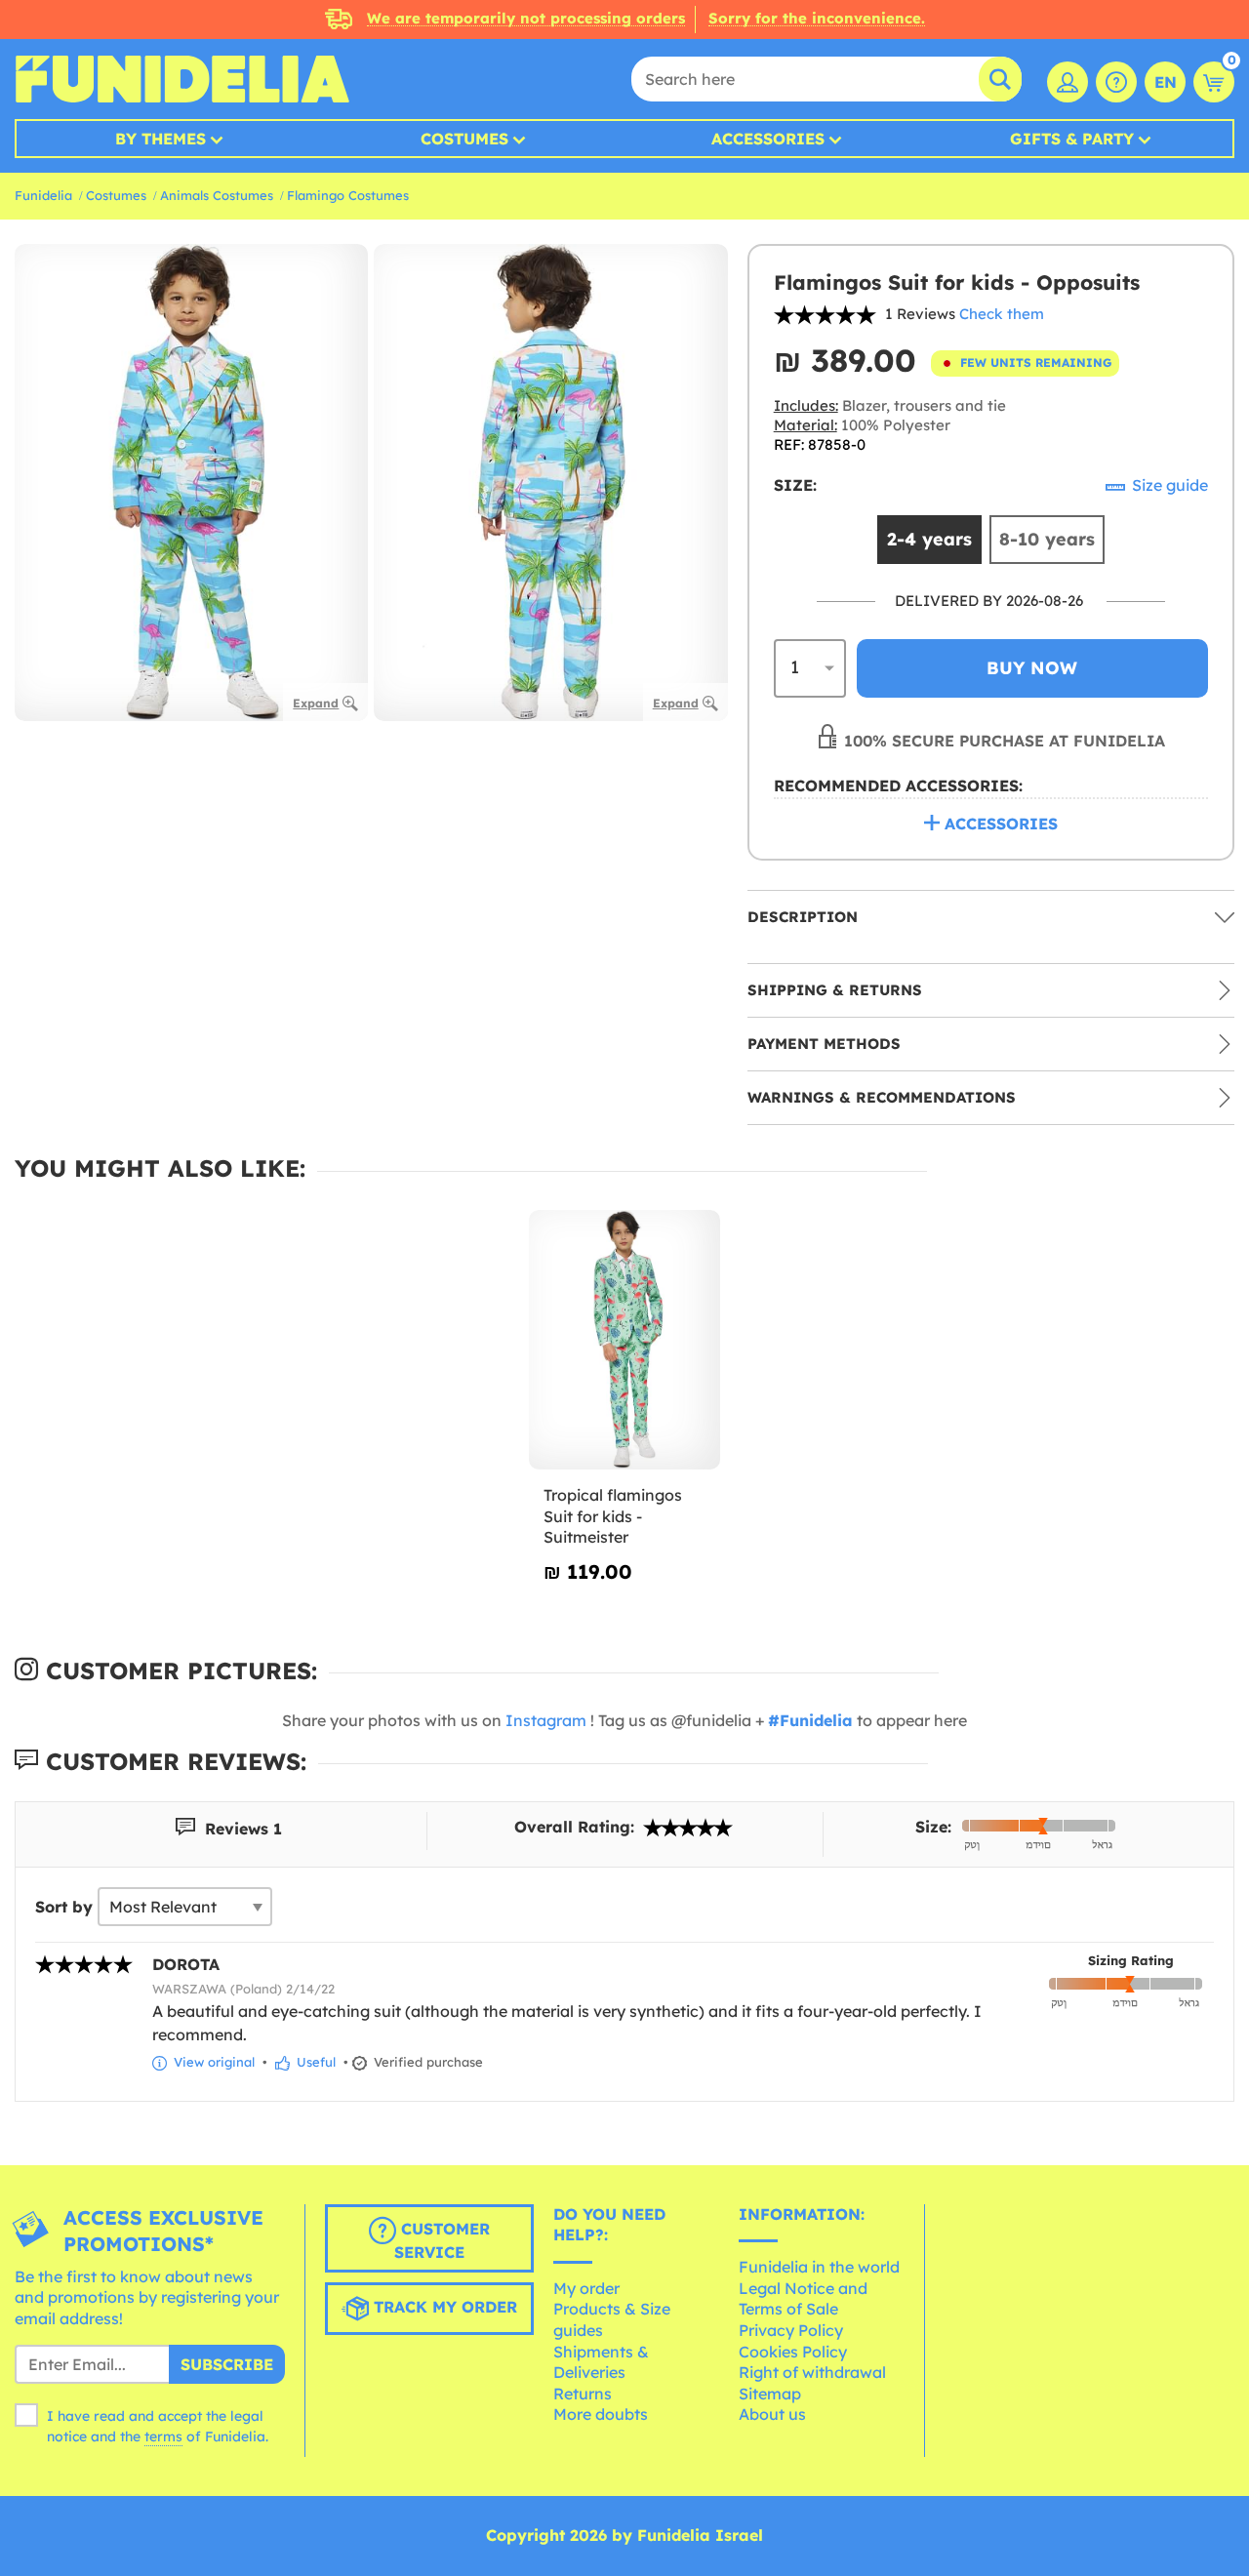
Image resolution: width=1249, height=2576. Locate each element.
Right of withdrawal (812, 2372)
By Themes (161, 139)
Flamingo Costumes (348, 195)
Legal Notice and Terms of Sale (803, 2299)
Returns (583, 2394)
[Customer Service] (1116, 82)
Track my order (443, 2307)
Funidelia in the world (819, 2267)
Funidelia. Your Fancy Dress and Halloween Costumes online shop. (182, 79)
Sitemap (770, 2394)
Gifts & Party (1072, 139)
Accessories (768, 139)
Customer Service (442, 2240)
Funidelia (43, 195)
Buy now (1032, 668)
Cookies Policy (793, 2352)
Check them (1002, 314)
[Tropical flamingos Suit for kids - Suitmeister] (624, 1340)
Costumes (464, 139)
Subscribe (227, 2364)
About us (772, 2414)
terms (163, 2436)
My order (586, 2288)
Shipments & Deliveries (601, 2362)
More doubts (601, 2414)
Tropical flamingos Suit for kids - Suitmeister (613, 1516)
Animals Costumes (217, 195)
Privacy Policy (791, 2330)
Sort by (64, 1907)
